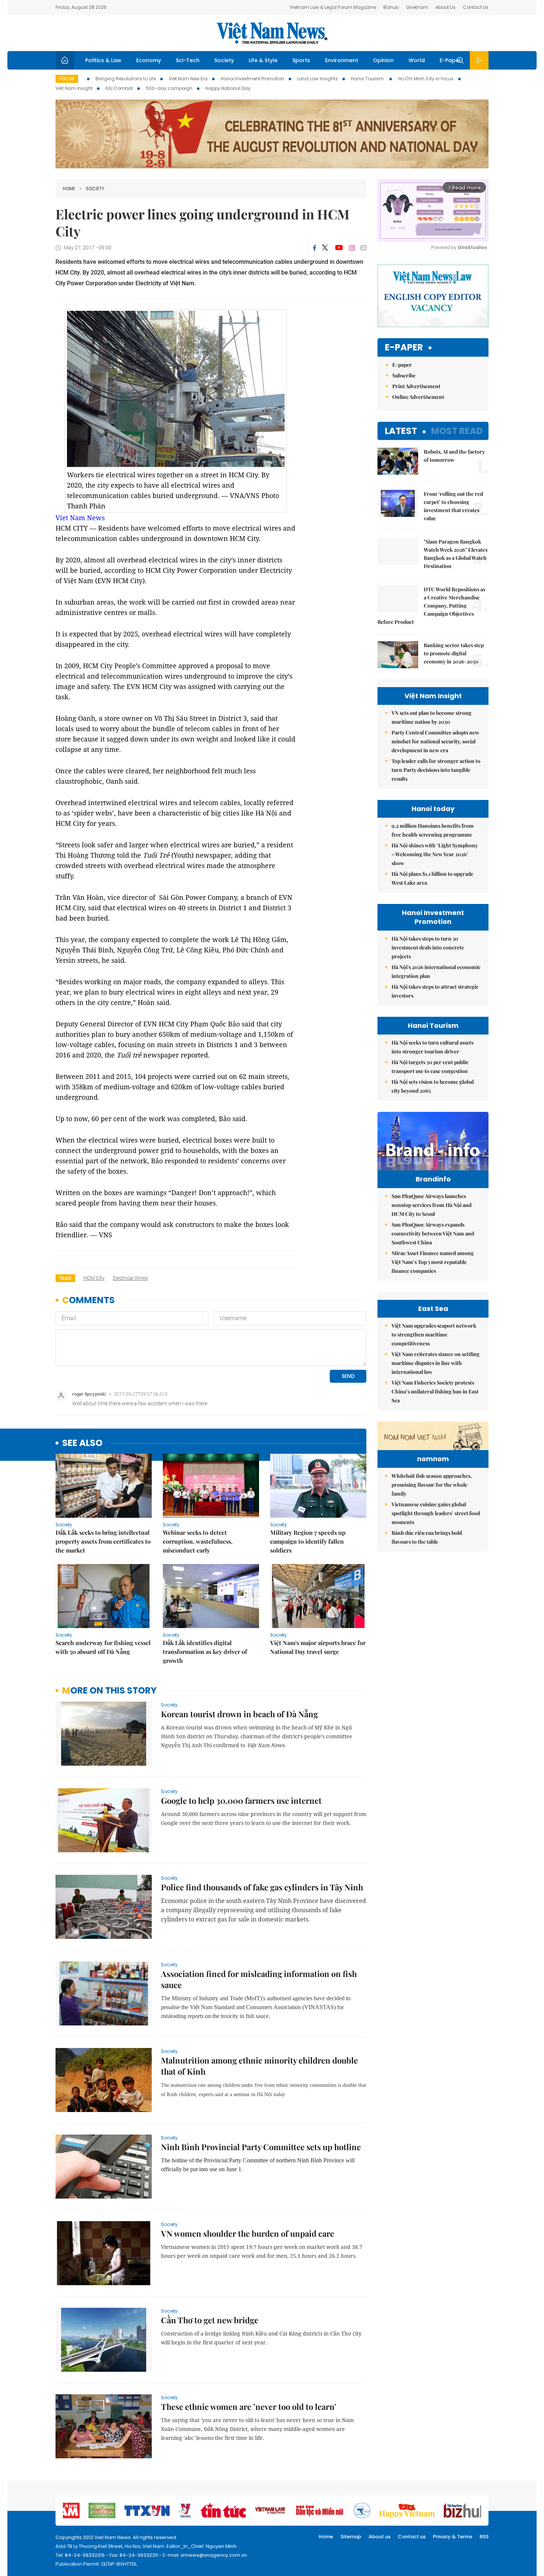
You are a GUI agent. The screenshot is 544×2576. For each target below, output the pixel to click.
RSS (484, 2537)
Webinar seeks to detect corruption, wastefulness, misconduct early (198, 1541)
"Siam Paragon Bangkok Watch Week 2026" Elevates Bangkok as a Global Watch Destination (456, 554)
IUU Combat (119, 88)
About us (380, 2537)
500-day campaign (169, 88)
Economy (149, 60)
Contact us (412, 2537)
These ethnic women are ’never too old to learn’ (249, 2407)
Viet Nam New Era (188, 79)
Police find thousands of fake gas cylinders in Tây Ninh (262, 1887)
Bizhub (391, 7)
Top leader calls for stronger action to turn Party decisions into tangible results (436, 770)
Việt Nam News (272, 33)
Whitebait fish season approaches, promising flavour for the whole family (432, 1485)
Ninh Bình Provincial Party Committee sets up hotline (261, 2147)
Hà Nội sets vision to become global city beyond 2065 (433, 1086)
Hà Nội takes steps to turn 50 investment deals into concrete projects (428, 947)
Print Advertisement (416, 386)
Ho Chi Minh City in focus (426, 79)
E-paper (404, 348)
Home (69, 189)
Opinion (383, 60)
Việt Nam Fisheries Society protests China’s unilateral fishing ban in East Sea (435, 1391)
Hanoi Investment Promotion (252, 79)
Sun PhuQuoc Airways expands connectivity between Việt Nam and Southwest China (433, 1233)
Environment (342, 60)
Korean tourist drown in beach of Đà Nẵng (239, 1714)
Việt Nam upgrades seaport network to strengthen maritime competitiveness (434, 1334)
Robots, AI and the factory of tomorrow (454, 456)
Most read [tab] (457, 431)
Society (224, 60)
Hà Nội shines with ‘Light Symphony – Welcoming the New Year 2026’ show (435, 854)
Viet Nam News (80, 518)
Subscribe (404, 375)
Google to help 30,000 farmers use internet (241, 1800)
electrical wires (130, 1278)
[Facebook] (315, 248)
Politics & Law (103, 60)
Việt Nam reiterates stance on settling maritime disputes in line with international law (436, 1363)
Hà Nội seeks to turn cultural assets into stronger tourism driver (432, 1047)
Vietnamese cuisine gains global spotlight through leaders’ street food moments (436, 1513)
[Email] (363, 248)
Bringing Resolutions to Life (126, 79)
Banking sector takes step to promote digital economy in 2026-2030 (454, 653)
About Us (446, 7)
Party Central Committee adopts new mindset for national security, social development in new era (435, 741)
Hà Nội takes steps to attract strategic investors (435, 991)
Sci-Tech (188, 60)
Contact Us (476, 7)
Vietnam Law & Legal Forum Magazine (333, 7)
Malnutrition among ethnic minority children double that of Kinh (259, 2066)
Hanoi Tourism (368, 79)
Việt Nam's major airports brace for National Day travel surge (318, 1647)
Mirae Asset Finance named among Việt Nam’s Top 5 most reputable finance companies (433, 1262)
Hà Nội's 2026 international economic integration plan (436, 971)
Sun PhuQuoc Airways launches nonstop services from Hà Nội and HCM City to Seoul (431, 1205)
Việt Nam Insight (74, 88)
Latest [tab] (401, 431)
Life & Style (263, 60)
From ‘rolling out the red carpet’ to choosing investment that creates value (453, 506)
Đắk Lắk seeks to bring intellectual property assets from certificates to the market (103, 1541)
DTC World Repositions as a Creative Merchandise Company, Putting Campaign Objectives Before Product (431, 606)
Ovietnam (417, 7)
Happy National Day (228, 88)
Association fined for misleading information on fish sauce (259, 1979)
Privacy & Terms (453, 2537)
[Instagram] (352, 248)
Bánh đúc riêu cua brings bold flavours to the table (427, 1537)
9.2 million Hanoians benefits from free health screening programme (433, 830)
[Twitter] (325, 248)
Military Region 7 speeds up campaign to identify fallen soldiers (308, 1541)
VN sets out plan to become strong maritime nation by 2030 (431, 717)
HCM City (94, 1278)
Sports (301, 60)
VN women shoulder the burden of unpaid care (248, 2233)
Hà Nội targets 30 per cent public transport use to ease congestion (430, 1067)
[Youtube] (339, 248)
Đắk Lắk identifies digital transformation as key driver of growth (205, 1652)
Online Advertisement (418, 397)
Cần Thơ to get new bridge (210, 2320)
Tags (65, 1278)
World (417, 60)
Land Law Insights (318, 79)
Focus (67, 79)
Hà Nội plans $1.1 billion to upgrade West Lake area (432, 878)
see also (82, 1443)
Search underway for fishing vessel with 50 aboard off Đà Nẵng (103, 1647)
